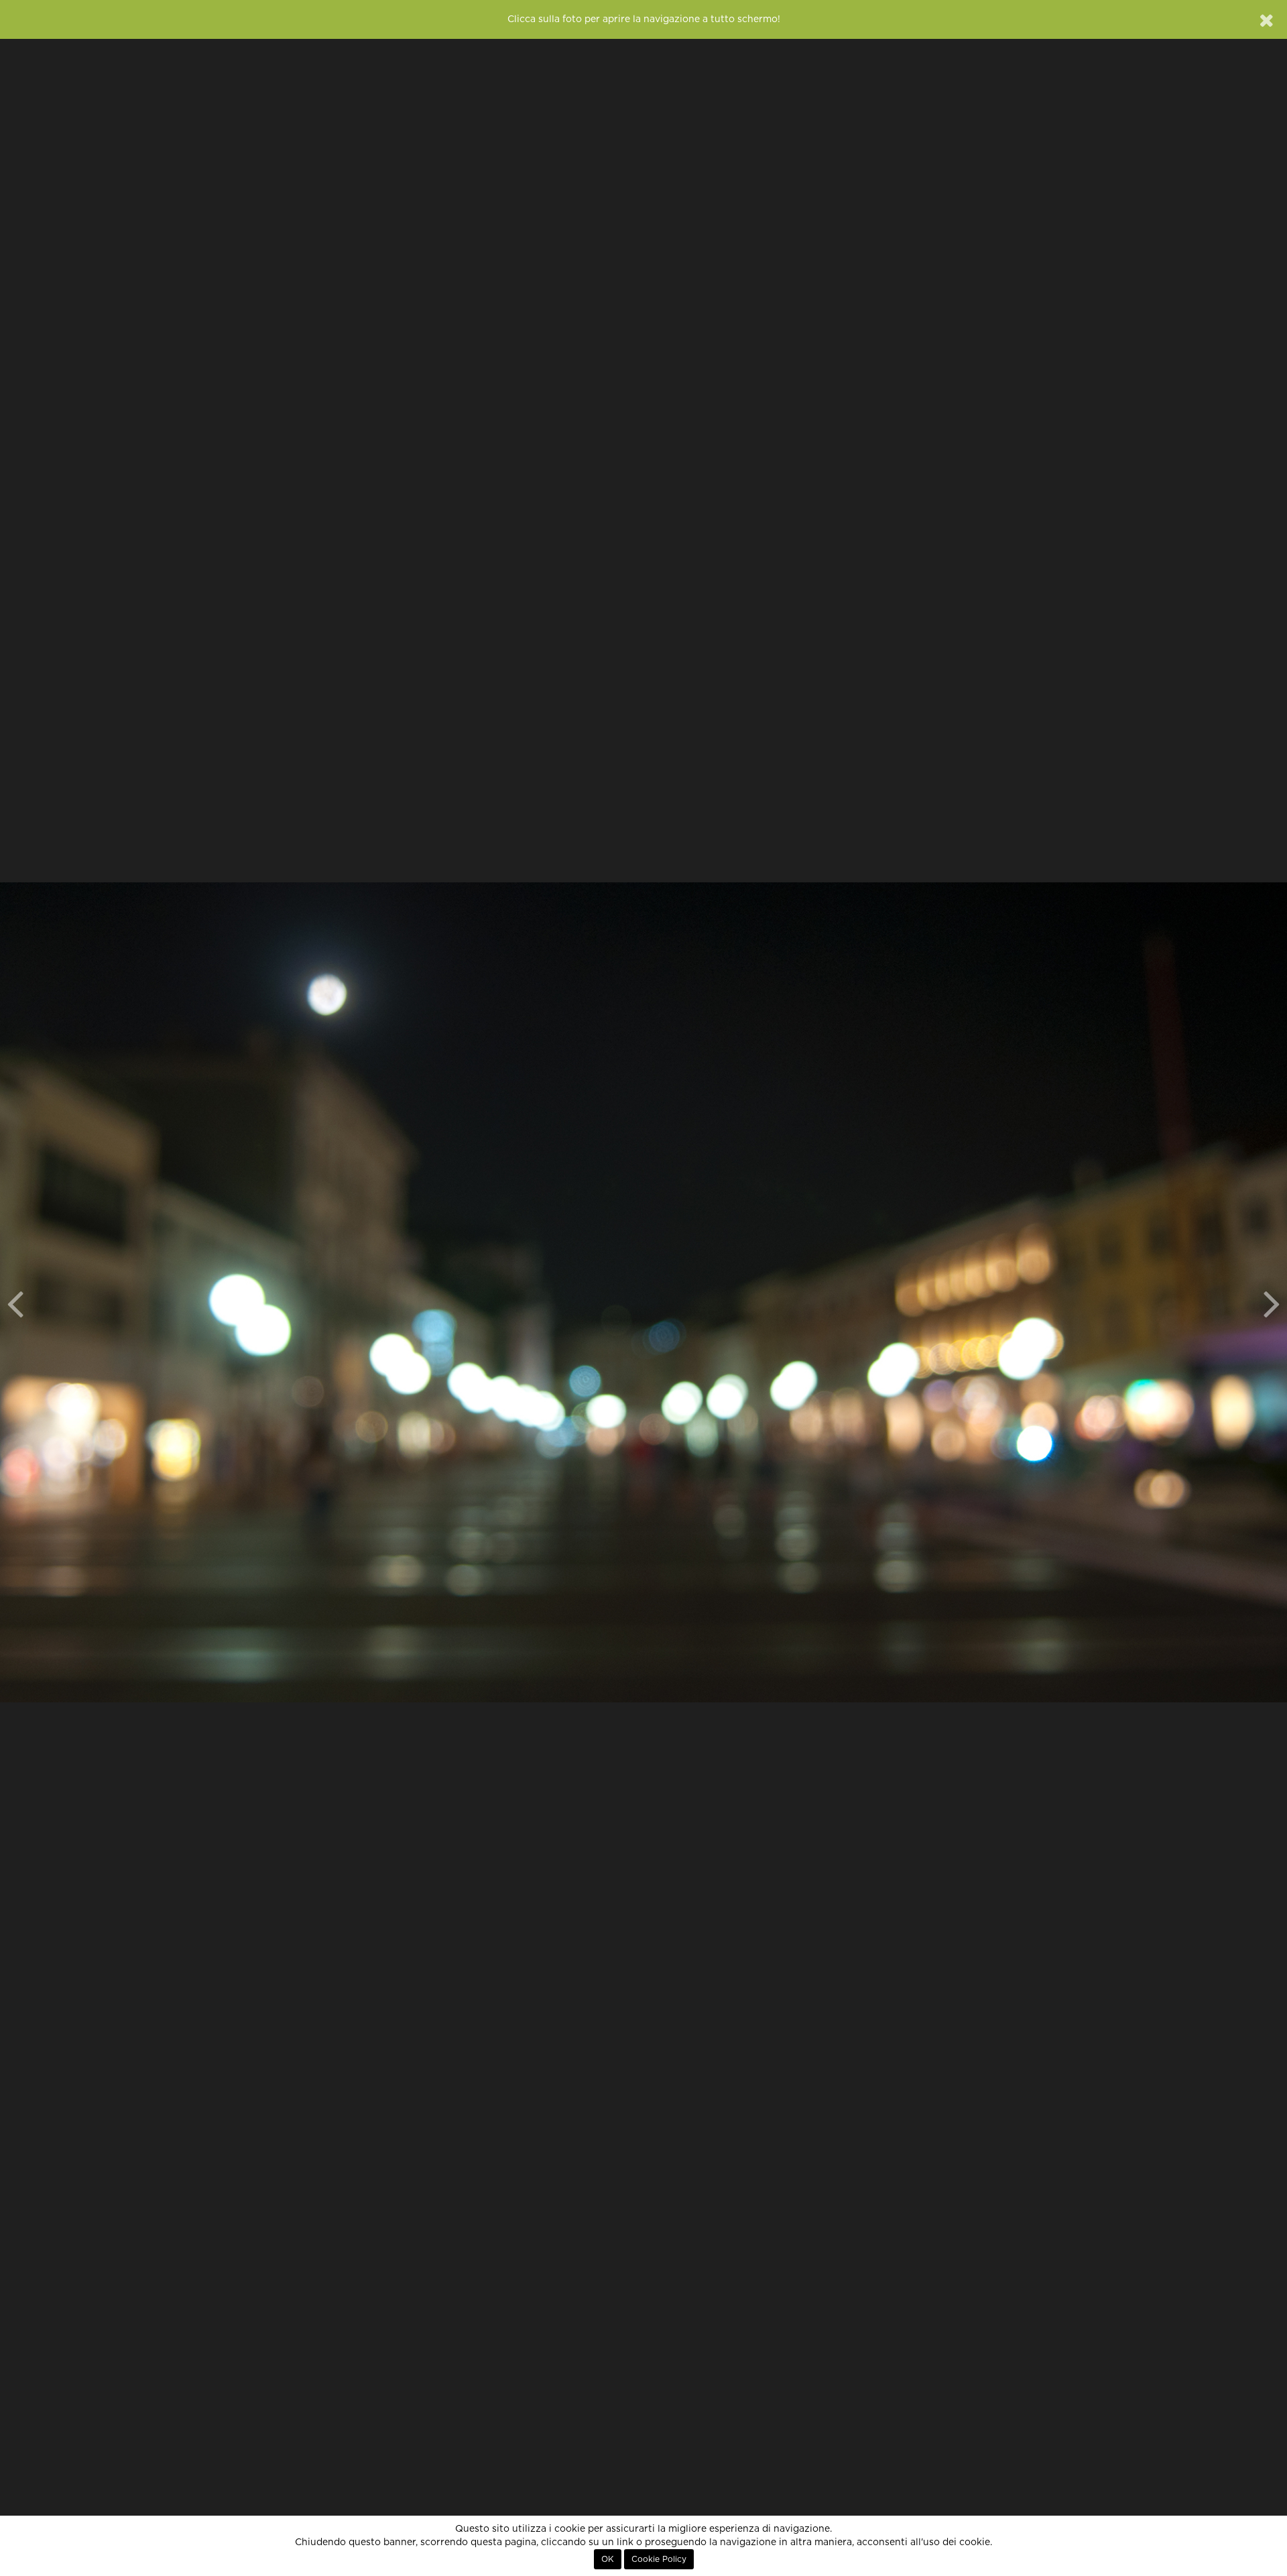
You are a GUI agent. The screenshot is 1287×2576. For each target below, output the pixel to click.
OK (608, 2559)
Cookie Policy (659, 2559)
